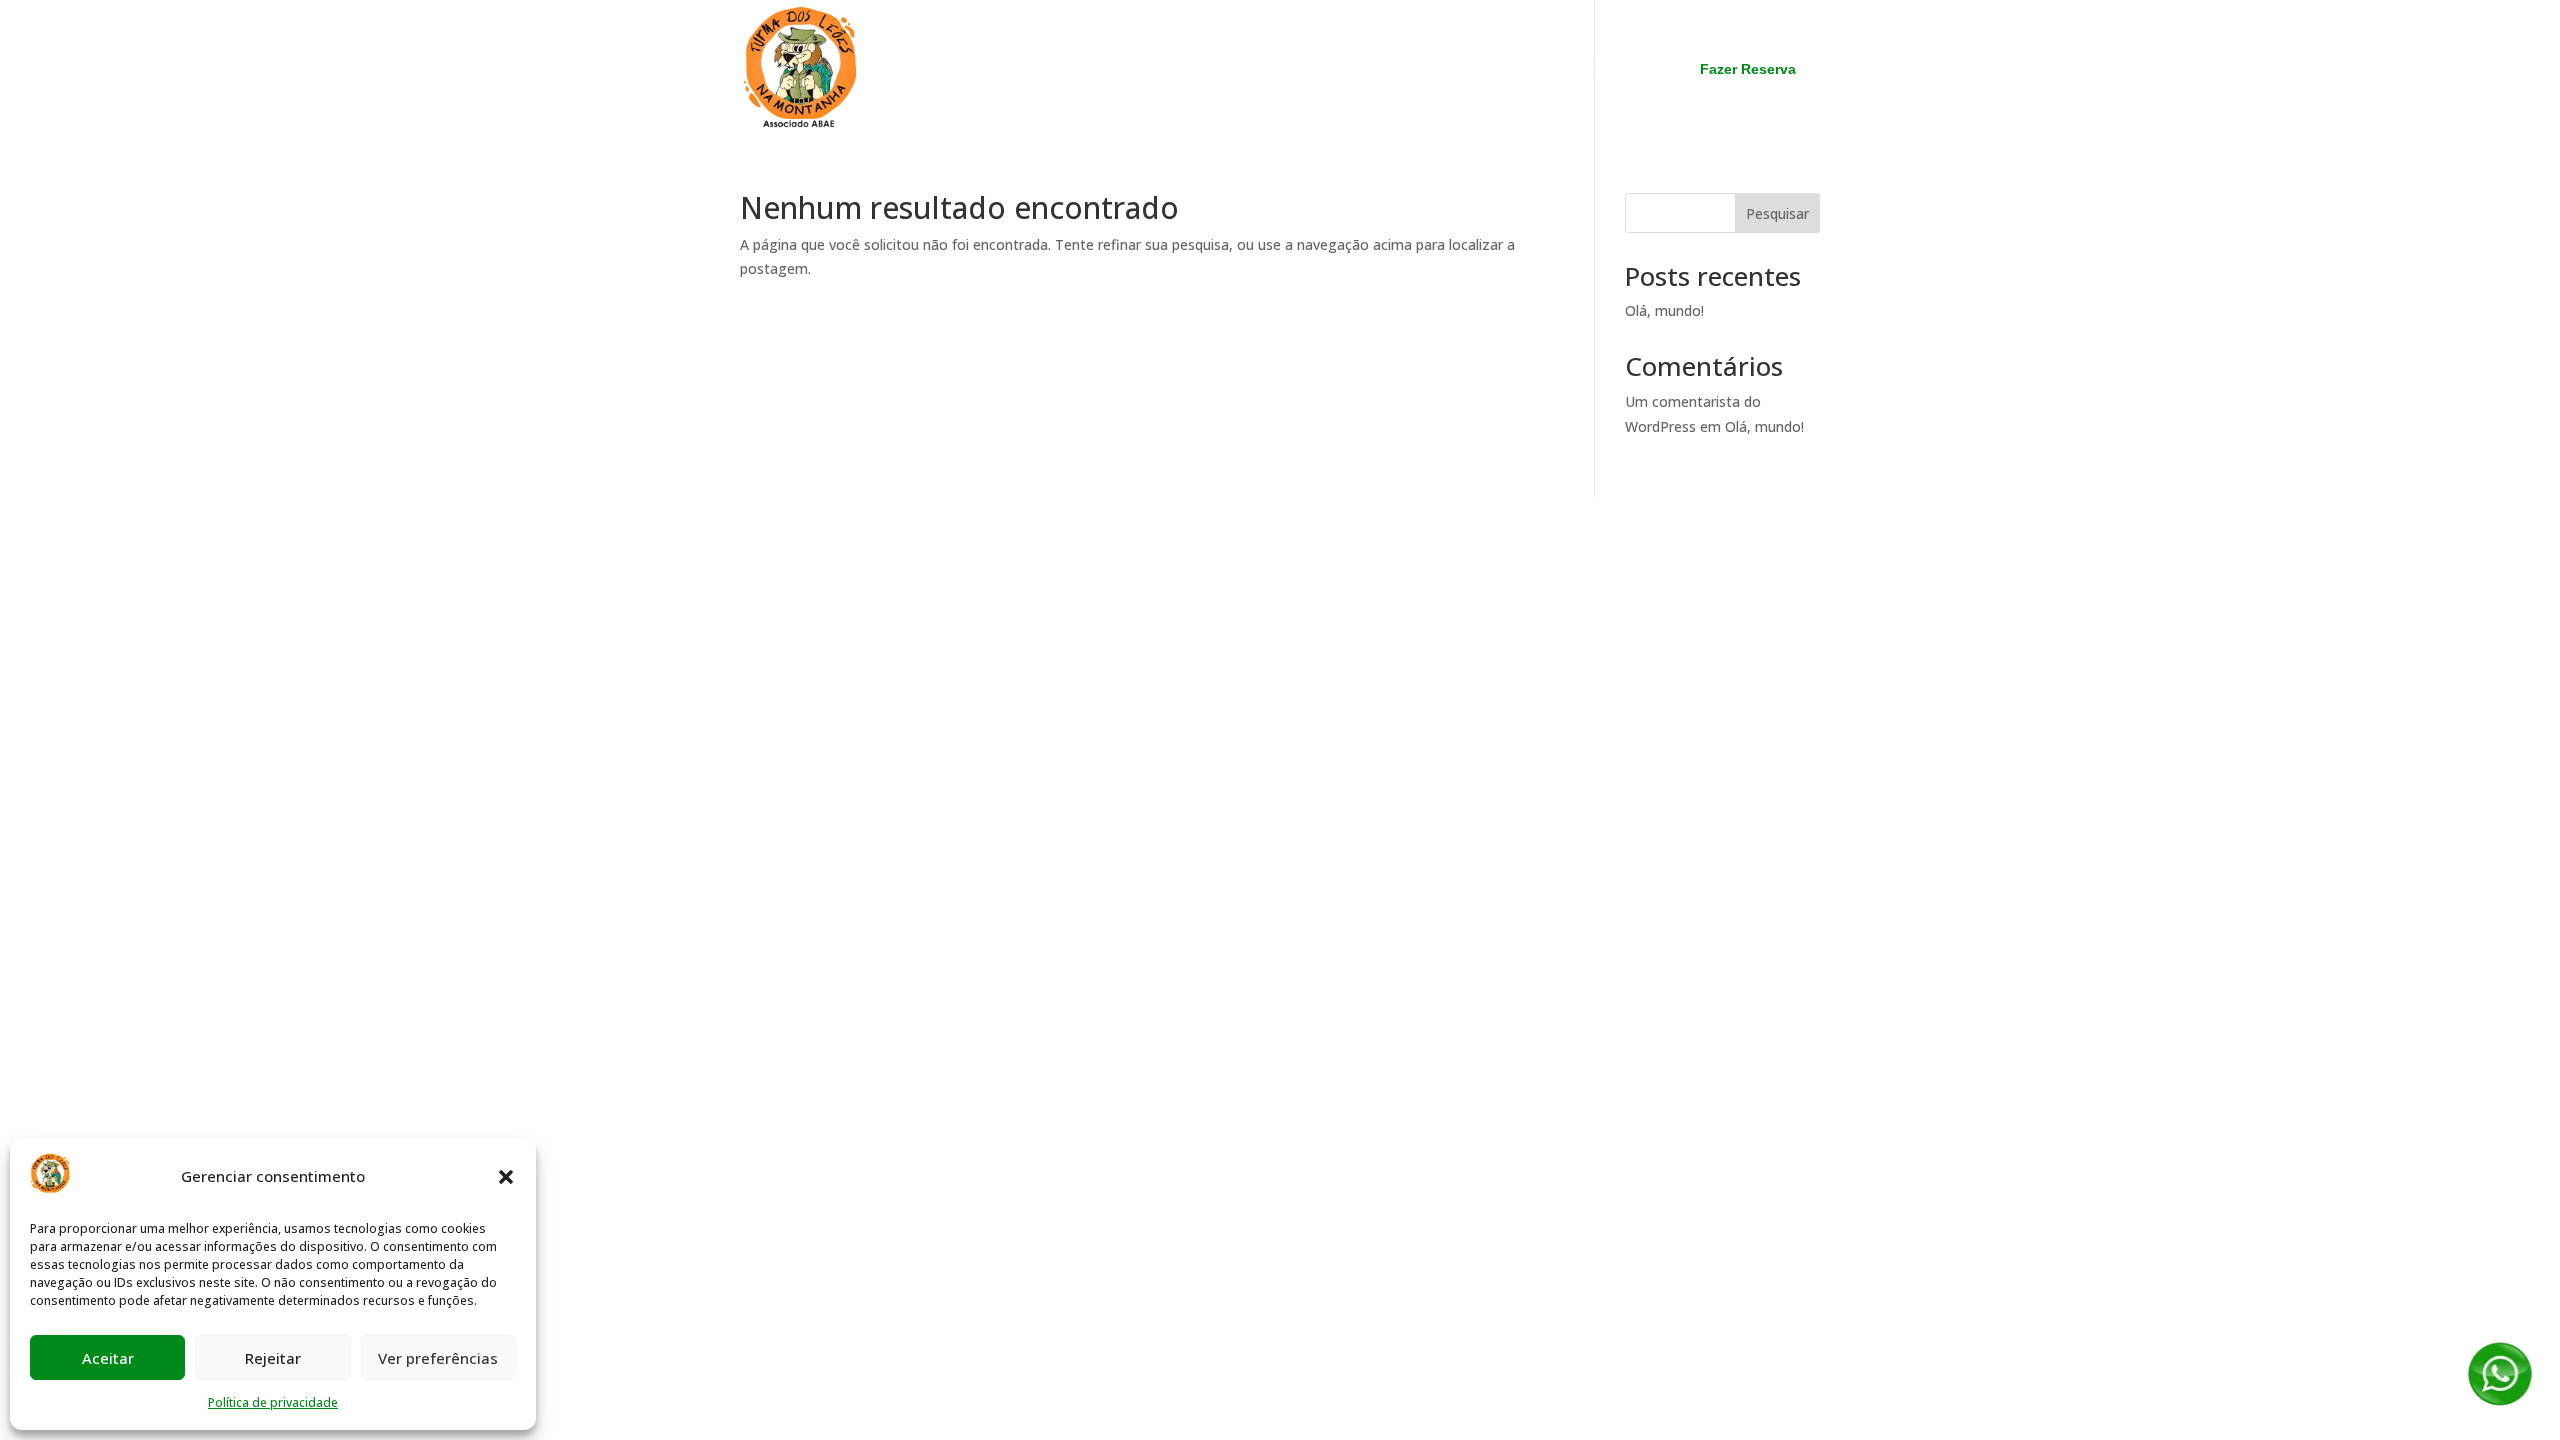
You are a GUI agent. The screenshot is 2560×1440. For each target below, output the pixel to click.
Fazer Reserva (1748, 69)
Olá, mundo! (1664, 310)
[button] (506, 1177)
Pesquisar (1777, 213)
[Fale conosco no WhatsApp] (2500, 1402)
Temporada (1215, 70)
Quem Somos (1089, 70)
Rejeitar (273, 1358)
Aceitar (108, 1358)
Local (1309, 70)
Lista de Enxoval (1585, 70)
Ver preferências (438, 1358)
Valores (1465, 70)
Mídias (1382, 70)
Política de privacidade (273, 1402)
